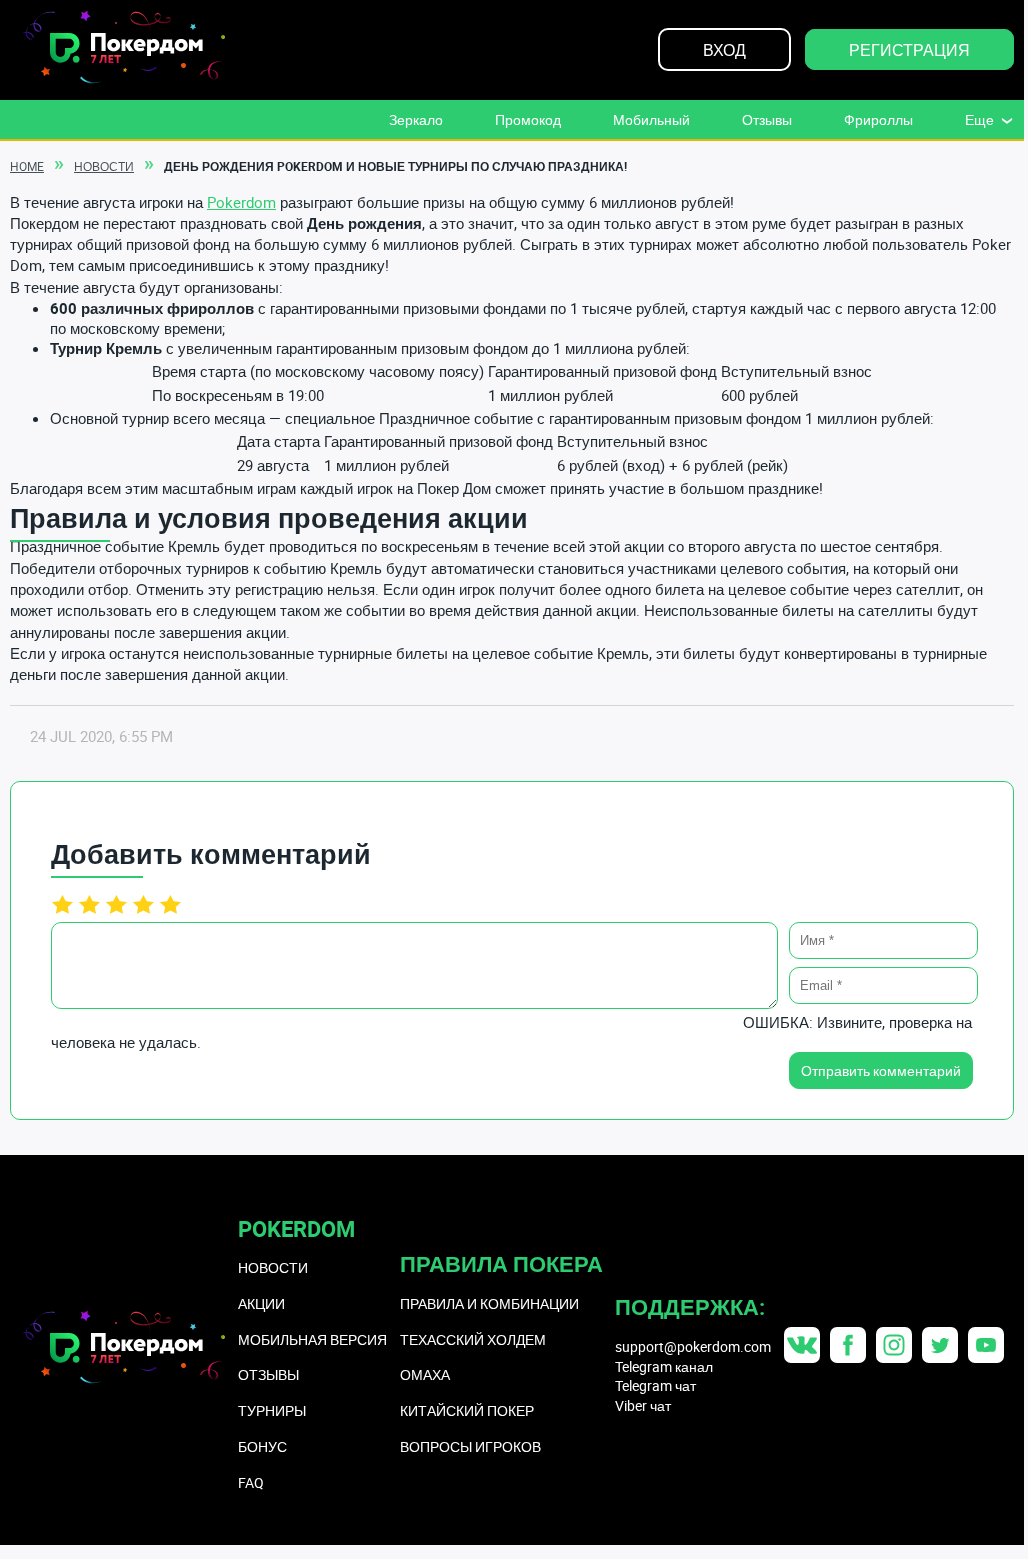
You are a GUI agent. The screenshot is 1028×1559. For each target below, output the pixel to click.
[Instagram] (894, 1345)
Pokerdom (241, 202)
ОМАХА (425, 1374)
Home (27, 166)
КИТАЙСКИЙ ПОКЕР (467, 1410)
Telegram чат (655, 1385)
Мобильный (651, 119)
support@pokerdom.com (693, 1346)
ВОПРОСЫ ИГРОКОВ (470, 1446)
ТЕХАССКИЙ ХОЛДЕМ (473, 1339)
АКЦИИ (261, 1303)
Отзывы (767, 119)
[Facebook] (848, 1345)
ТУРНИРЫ (272, 1410)
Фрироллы (878, 119)
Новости (104, 166)
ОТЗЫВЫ (268, 1374)
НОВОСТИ (273, 1267)
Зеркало (416, 119)
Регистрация (909, 50)
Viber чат (643, 1405)
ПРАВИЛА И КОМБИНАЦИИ (489, 1303)
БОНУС (262, 1446)
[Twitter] (940, 1345)
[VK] (802, 1345)
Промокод (528, 119)
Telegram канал (664, 1366)
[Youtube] (986, 1345)
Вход (724, 50)
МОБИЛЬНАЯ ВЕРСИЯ (312, 1339)
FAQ (251, 1482)
